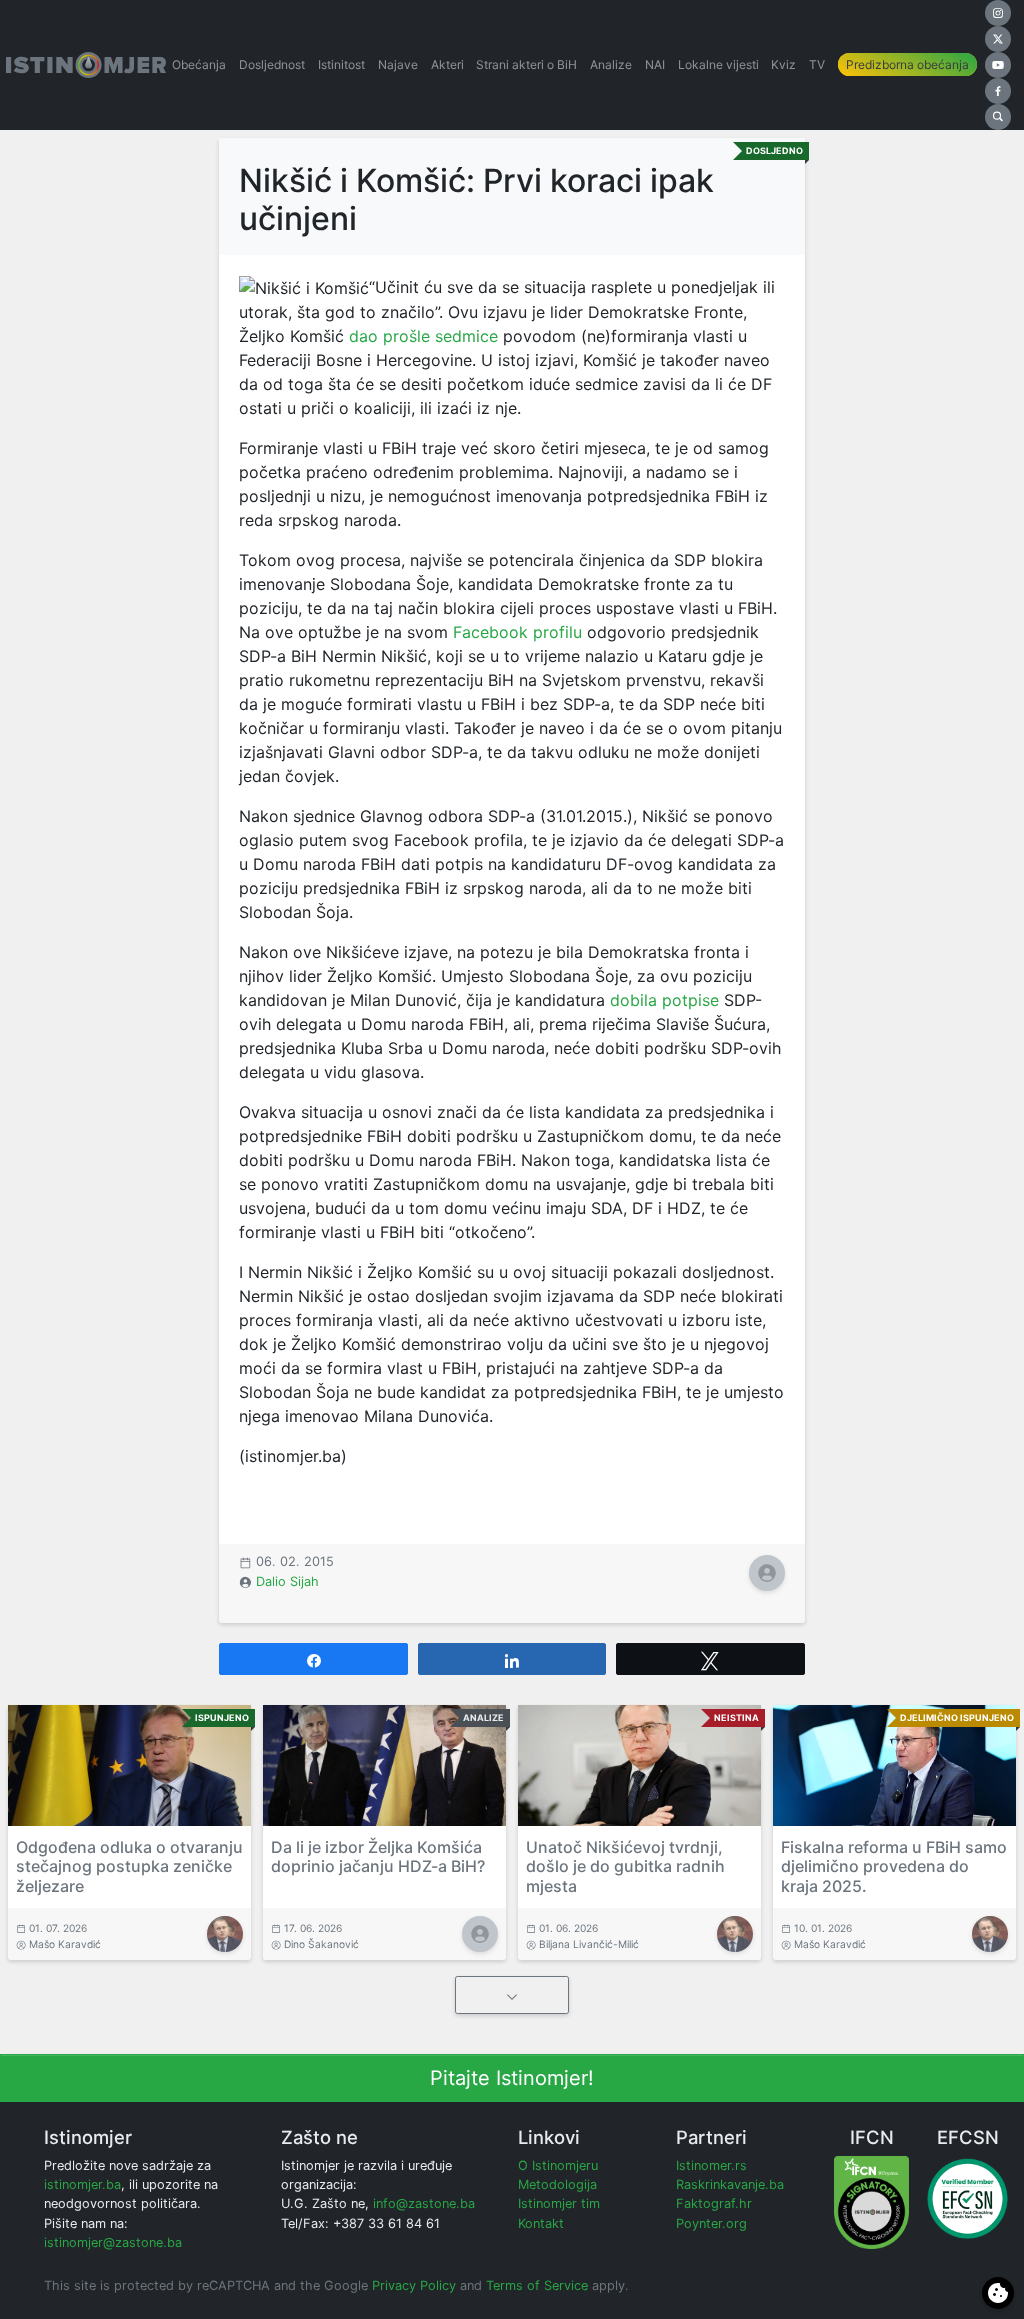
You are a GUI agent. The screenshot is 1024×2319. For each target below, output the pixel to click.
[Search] (998, 117)
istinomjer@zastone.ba (113, 2242)
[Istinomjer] (86, 65)
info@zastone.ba (424, 2203)
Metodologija (557, 2184)
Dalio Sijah (287, 1581)
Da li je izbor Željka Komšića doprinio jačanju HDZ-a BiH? (378, 1856)
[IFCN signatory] (871, 2201)
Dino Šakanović (321, 1944)
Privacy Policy (414, 2285)
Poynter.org (711, 2223)
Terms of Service (537, 2285)
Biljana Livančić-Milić (589, 1944)
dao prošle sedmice (423, 336)
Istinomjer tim (559, 2203)
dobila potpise (664, 1000)
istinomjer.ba (82, 2184)
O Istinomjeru (558, 2165)
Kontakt (541, 2223)
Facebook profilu (517, 632)
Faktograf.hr (714, 2203)
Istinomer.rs (711, 2165)
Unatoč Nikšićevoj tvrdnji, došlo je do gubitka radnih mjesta (625, 1866)
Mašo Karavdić (65, 1944)
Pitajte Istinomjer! (512, 2078)
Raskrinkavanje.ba (730, 2184)
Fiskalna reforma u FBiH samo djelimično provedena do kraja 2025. (894, 1866)
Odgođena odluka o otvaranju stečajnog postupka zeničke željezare (129, 1866)
